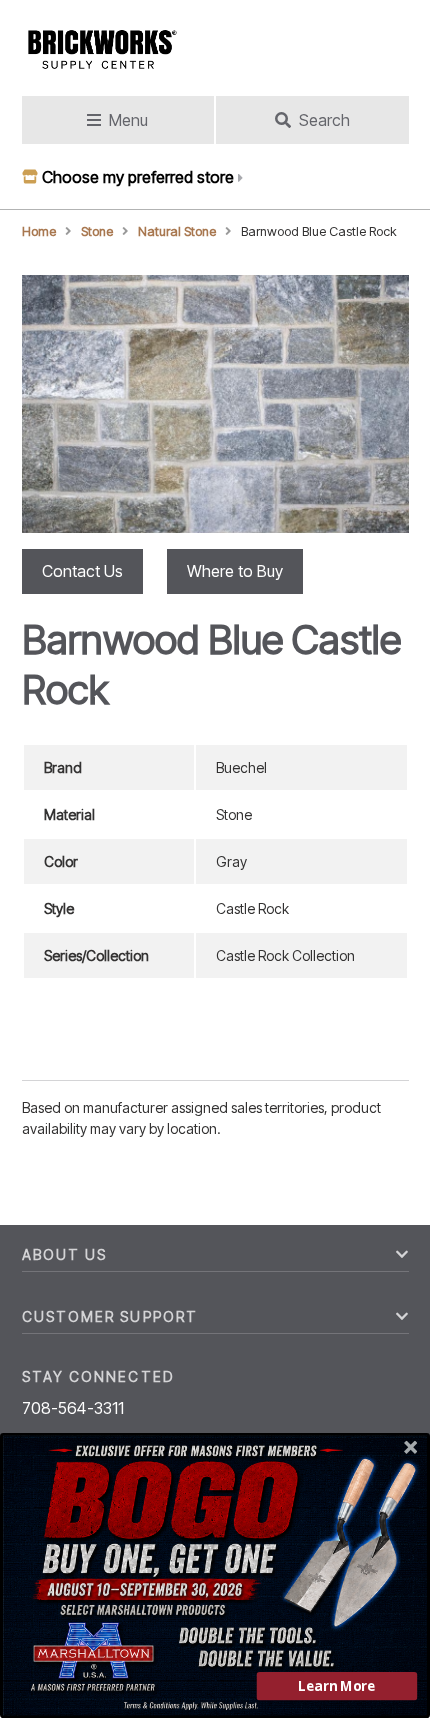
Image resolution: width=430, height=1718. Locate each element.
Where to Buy (235, 571)
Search (324, 120)
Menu (128, 120)
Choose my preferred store (138, 177)
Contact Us (82, 571)
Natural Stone (177, 231)
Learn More (336, 1686)
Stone (97, 231)
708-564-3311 (73, 1408)
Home (39, 231)
